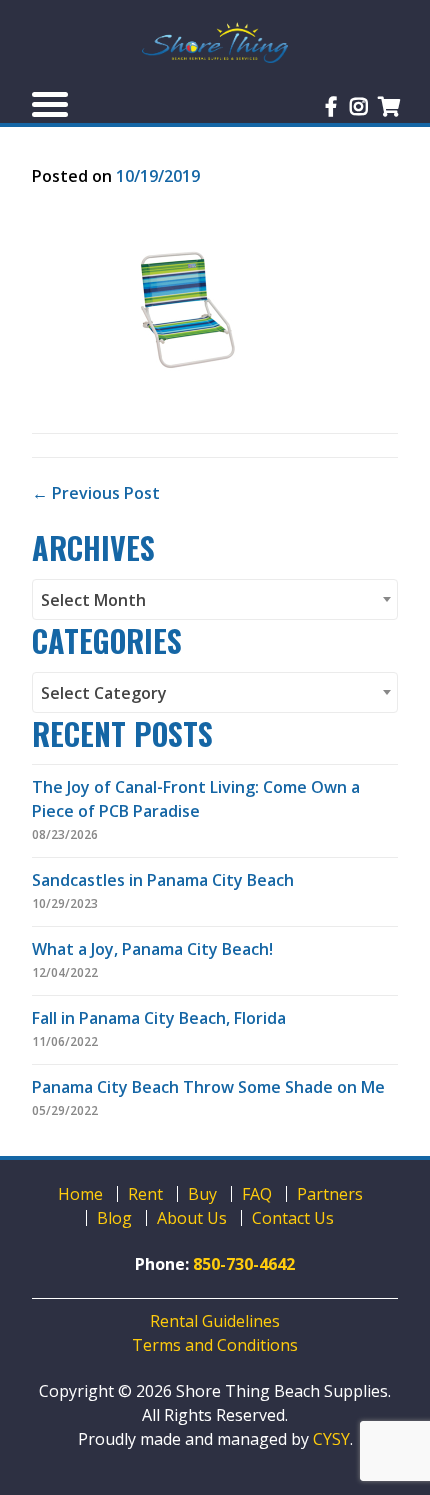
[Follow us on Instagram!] (359, 107)
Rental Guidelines (215, 1321)
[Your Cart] (389, 107)
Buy (202, 1194)
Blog (114, 1218)
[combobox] (215, 599)
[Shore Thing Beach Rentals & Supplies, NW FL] (215, 42)
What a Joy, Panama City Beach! (152, 949)
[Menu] (50, 104)
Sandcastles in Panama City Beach (163, 880)
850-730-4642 (244, 1264)
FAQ (257, 1194)
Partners (330, 1194)
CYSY (331, 1439)
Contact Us (293, 1218)
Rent (145, 1194)
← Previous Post (96, 493)
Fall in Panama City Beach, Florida (159, 1018)
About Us (192, 1218)
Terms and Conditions (215, 1345)
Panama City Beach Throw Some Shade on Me (208, 1087)
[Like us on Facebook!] (331, 107)
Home (80, 1194)
